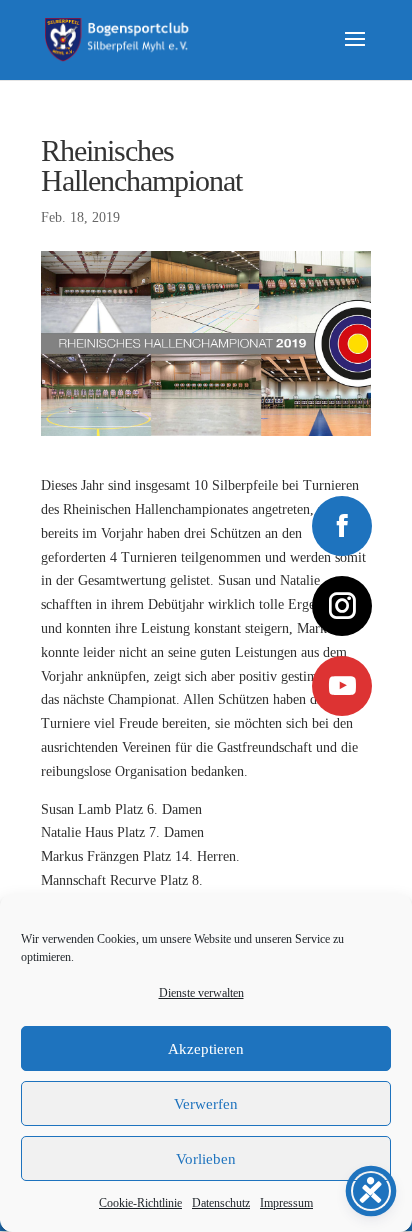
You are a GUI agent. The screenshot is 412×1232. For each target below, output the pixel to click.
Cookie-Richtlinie (140, 1203)
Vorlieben (206, 1159)
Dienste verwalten (201, 993)
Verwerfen (206, 1104)
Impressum (286, 1203)
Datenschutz (221, 1203)
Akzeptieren (206, 1049)
